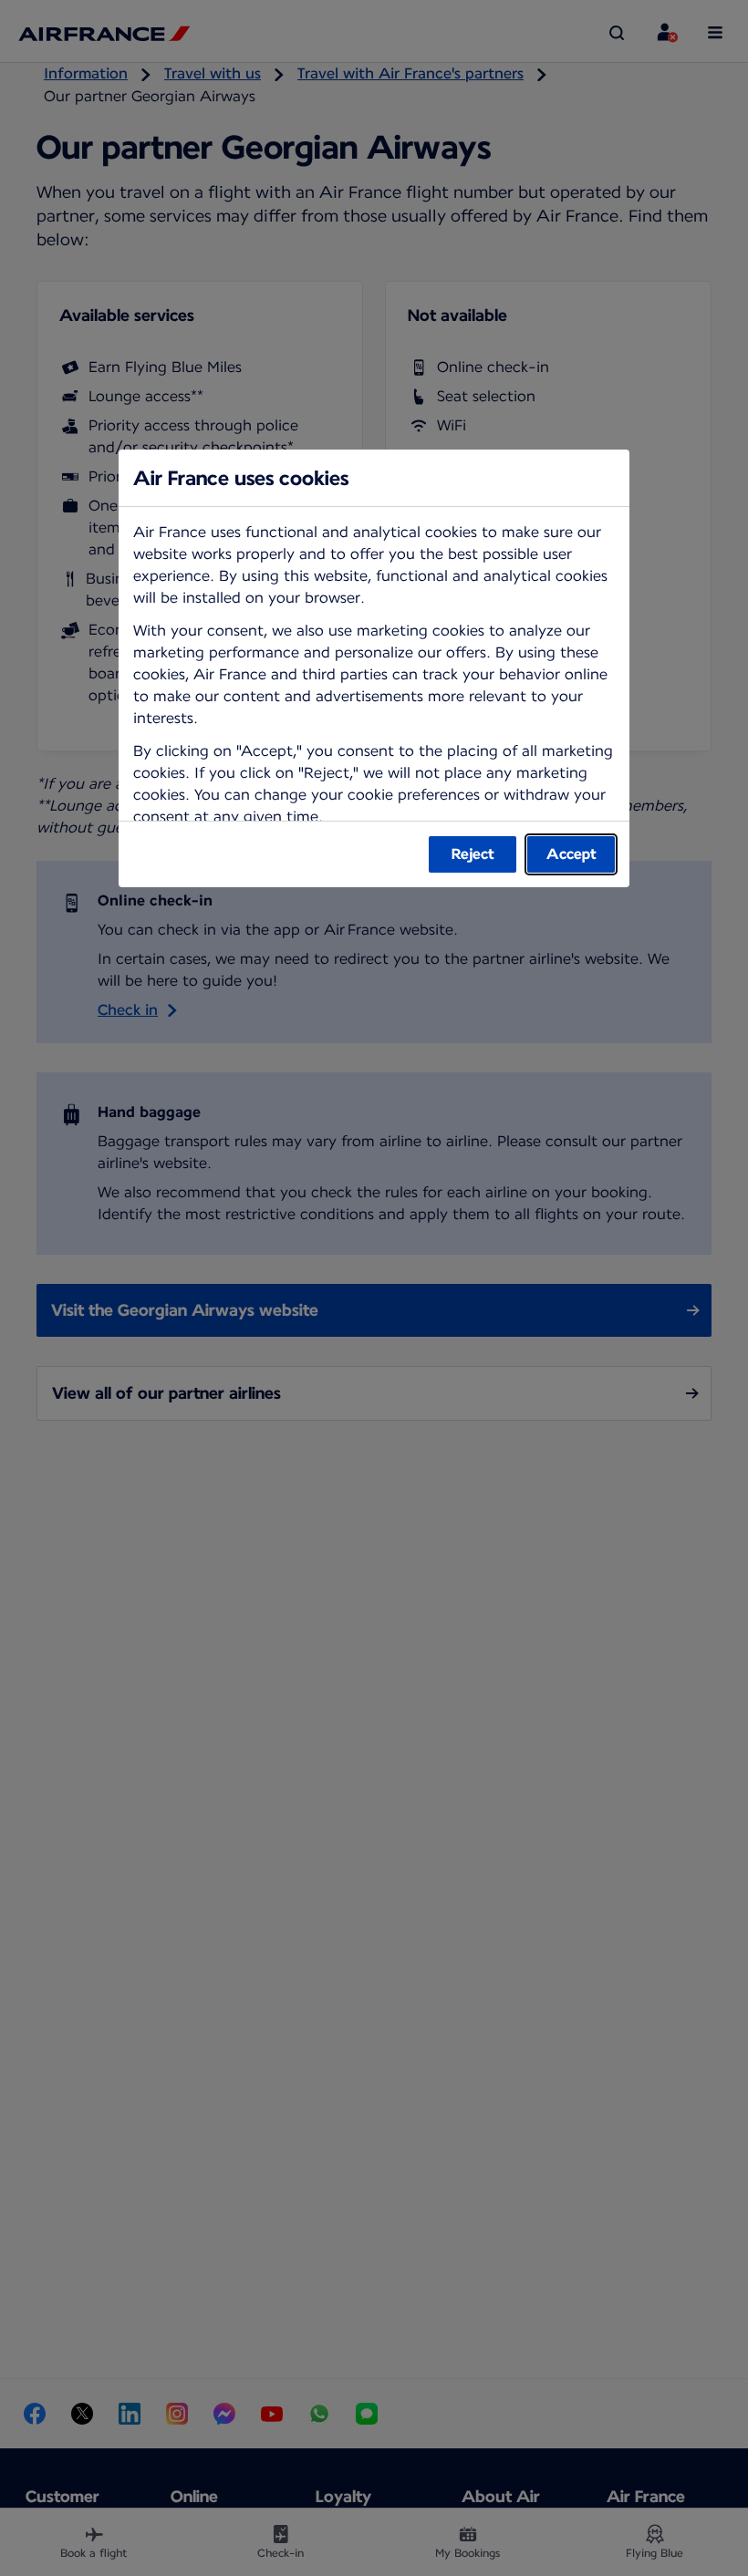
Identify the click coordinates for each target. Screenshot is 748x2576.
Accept (571, 854)
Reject (473, 854)
